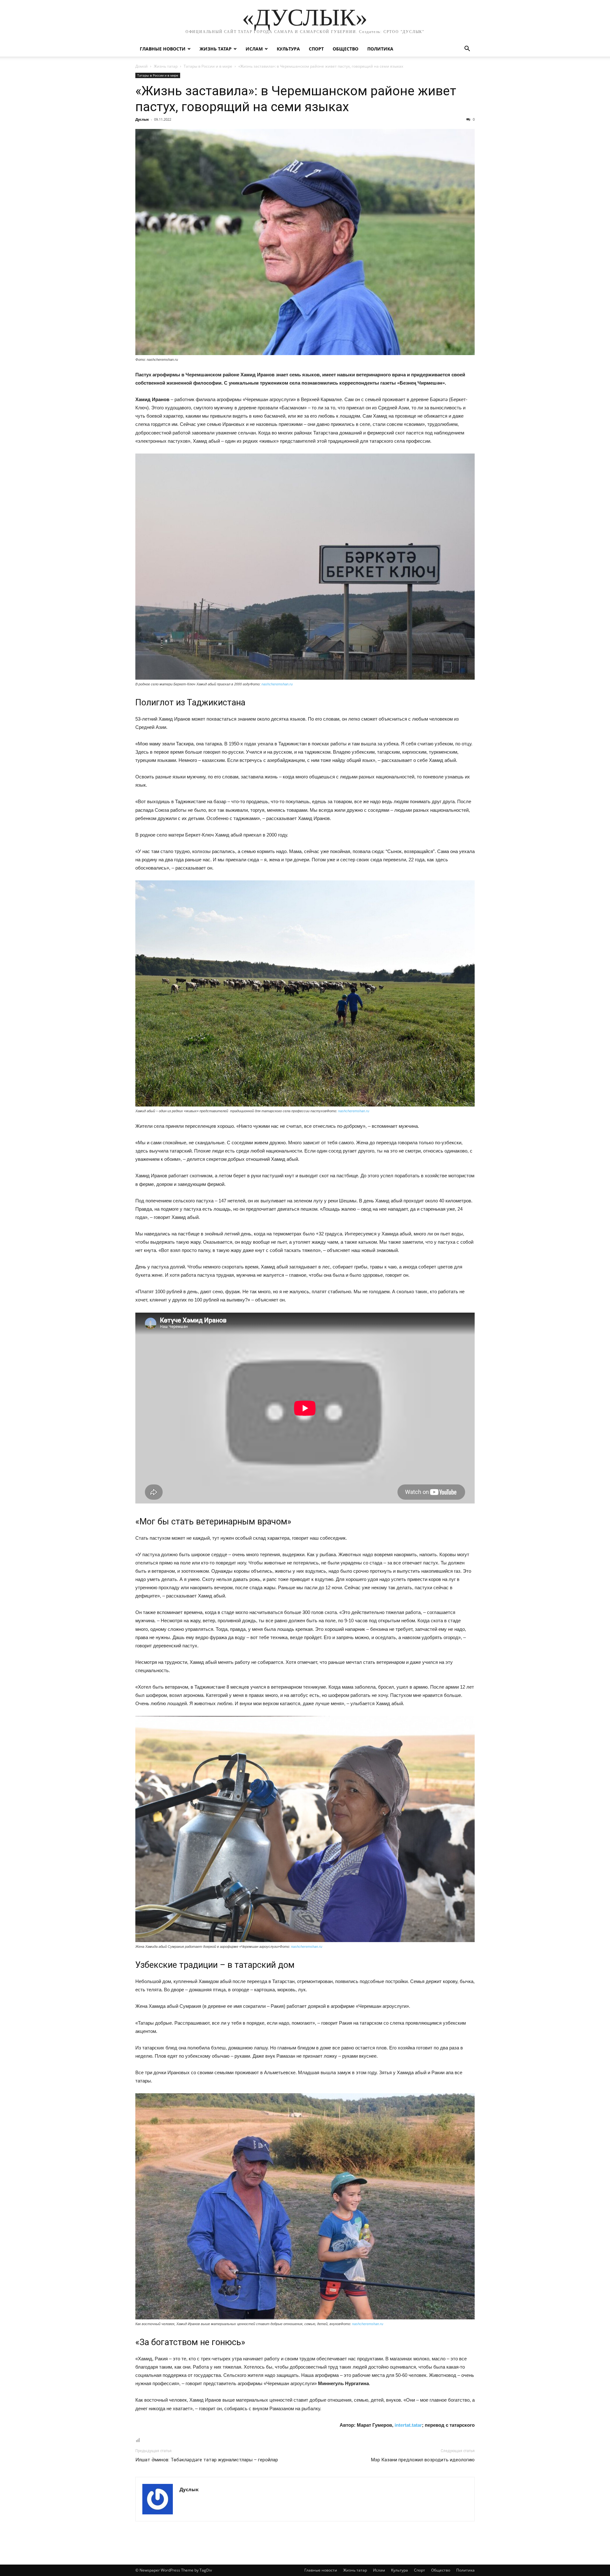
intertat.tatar (408, 2425)
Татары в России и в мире (208, 66)
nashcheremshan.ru (277, 684)
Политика (380, 49)
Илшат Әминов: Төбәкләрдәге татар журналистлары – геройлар (207, 2460)
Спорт (316, 49)
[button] (467, 49)
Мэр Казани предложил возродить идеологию (423, 2460)
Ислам (254, 49)
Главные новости (163, 49)
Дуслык (142, 119)
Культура (288, 49)
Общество (346, 49)
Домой (142, 66)
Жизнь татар (216, 49)
